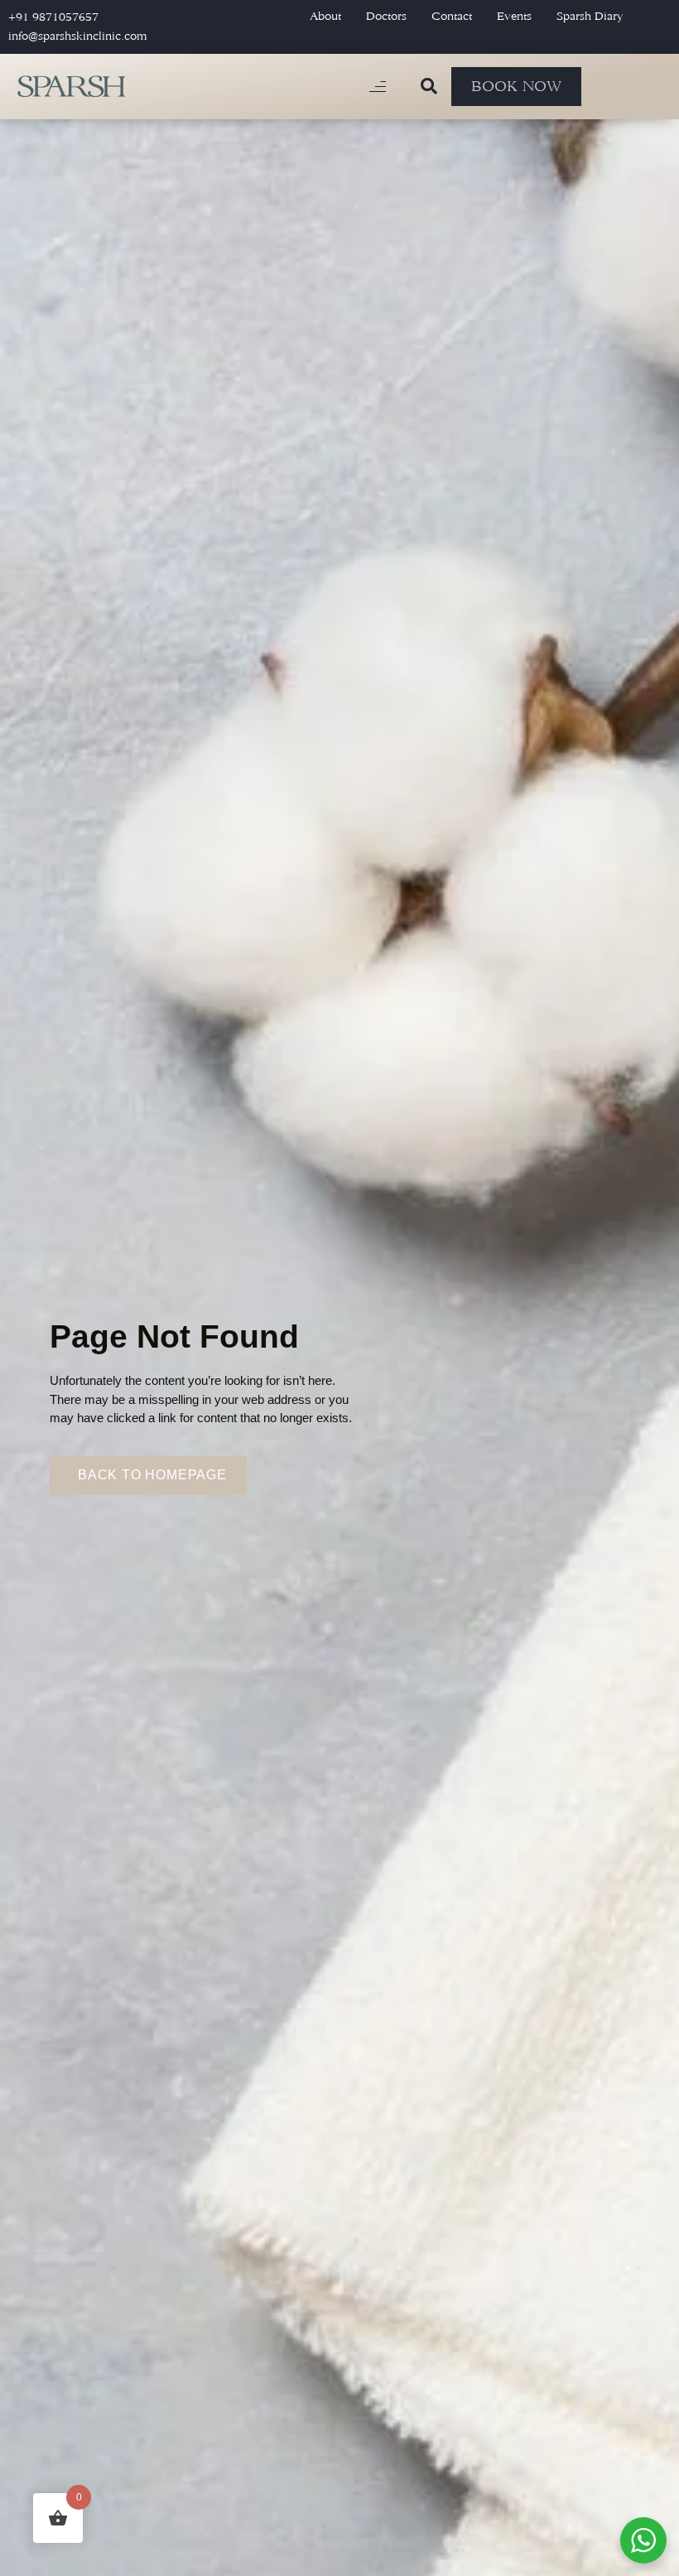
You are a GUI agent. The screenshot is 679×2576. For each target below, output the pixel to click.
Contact (452, 16)
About (325, 16)
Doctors (386, 16)
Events (514, 16)
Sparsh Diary (590, 16)
